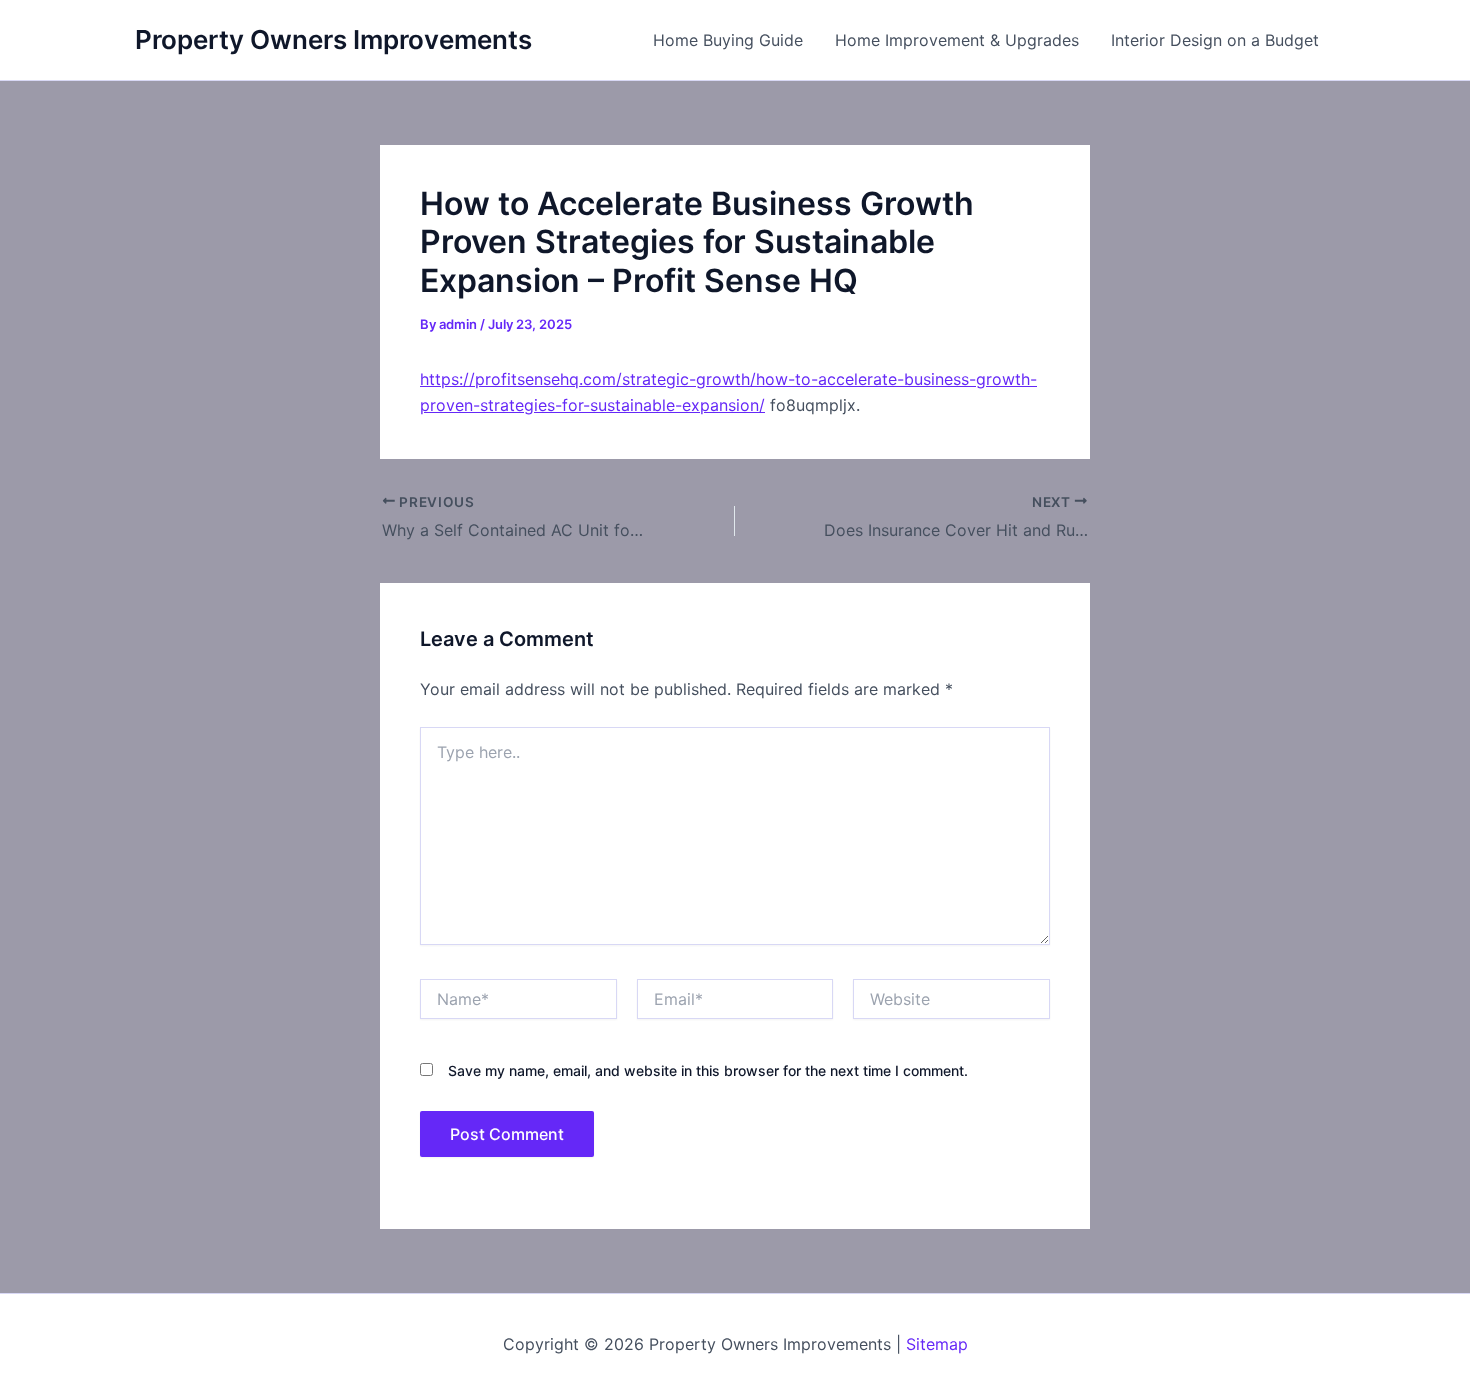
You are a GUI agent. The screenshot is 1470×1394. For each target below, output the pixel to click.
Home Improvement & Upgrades (957, 40)
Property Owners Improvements (333, 39)
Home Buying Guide (728, 40)
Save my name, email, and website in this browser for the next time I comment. (708, 1070)
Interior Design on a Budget (1215, 40)
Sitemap (937, 1344)
